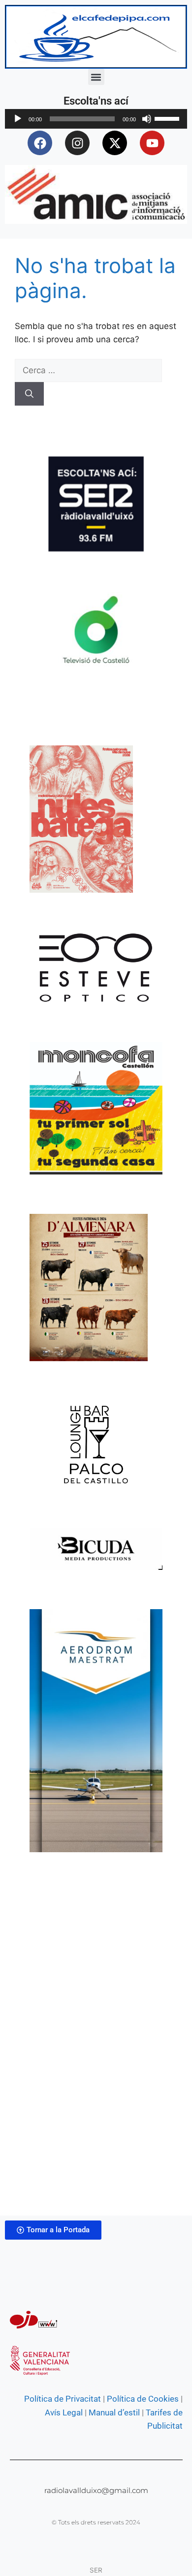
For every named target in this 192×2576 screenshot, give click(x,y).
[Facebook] (40, 143)
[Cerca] (29, 394)
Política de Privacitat (63, 2399)
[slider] (168, 118)
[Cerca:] (88, 370)
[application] (96, 119)
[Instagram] (77, 143)
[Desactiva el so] (147, 119)
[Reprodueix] (18, 119)
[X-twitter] (115, 143)
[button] (96, 77)
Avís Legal (64, 2412)
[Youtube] (152, 143)
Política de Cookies (143, 2399)
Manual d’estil (113, 2412)
